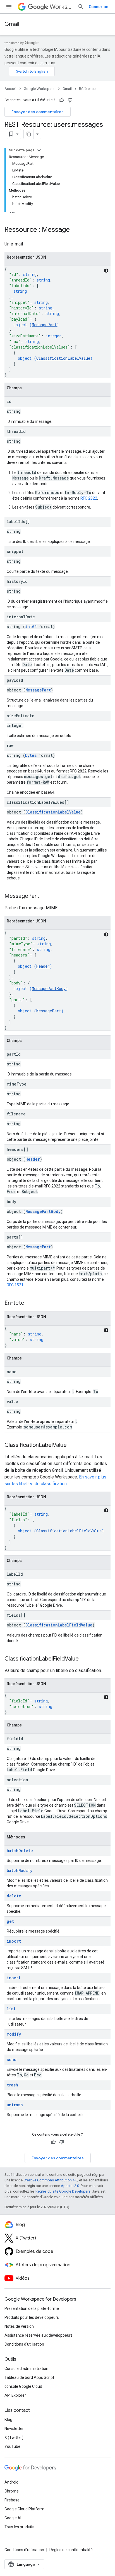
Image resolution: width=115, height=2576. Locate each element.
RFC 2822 (89, 498)
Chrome (12, 2491)
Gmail (12, 24)
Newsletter (14, 2429)
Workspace (61, 7)
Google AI (13, 2518)
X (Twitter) (14, 2437)
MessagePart (44, 325)
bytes (31, 755)
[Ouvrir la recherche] (81, 7)
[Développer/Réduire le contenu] (39, 150)
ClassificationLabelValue (63, 358)
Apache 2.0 (70, 2186)
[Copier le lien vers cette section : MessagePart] (45, 896)
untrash (15, 2105)
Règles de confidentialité (71, 2550)
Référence (87, 89)
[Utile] (62, 100)
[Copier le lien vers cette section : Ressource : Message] (75, 230)
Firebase (12, 2500)
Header (43, 966)
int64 (31, 627)
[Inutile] (70, 100)
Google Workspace (39, 89)
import (14, 1941)
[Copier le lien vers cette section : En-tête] (30, 1303)
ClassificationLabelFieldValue (69, 1531)
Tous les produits (19, 2527)
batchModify (20, 1870)
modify (14, 2034)
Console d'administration (26, 2369)
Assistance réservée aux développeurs (39, 2335)
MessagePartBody (49, 988)
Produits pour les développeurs (32, 2317)
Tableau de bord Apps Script (29, 2377)
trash (12, 2085)
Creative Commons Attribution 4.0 (50, 2180)
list (11, 2009)
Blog (8, 2420)
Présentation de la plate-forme (32, 2308)
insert (14, 1978)
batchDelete (20, 1851)
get (10, 1921)
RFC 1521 (15, 1285)
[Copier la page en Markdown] (29, 134)
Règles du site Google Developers (63, 2191)
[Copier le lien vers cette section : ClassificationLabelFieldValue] (84, 1659)
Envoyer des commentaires (38, 112)
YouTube (12, 2446)
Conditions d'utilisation (24, 2344)
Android (11, 2482)
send (12, 2059)
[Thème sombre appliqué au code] (106, 271)
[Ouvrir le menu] (9, 7)
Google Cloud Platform (24, 2509)
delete (14, 1896)
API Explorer (15, 2395)
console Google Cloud (23, 2386)
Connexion (99, 7)
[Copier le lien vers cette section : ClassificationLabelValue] (72, 1446)
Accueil (10, 89)
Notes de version (19, 2326)
